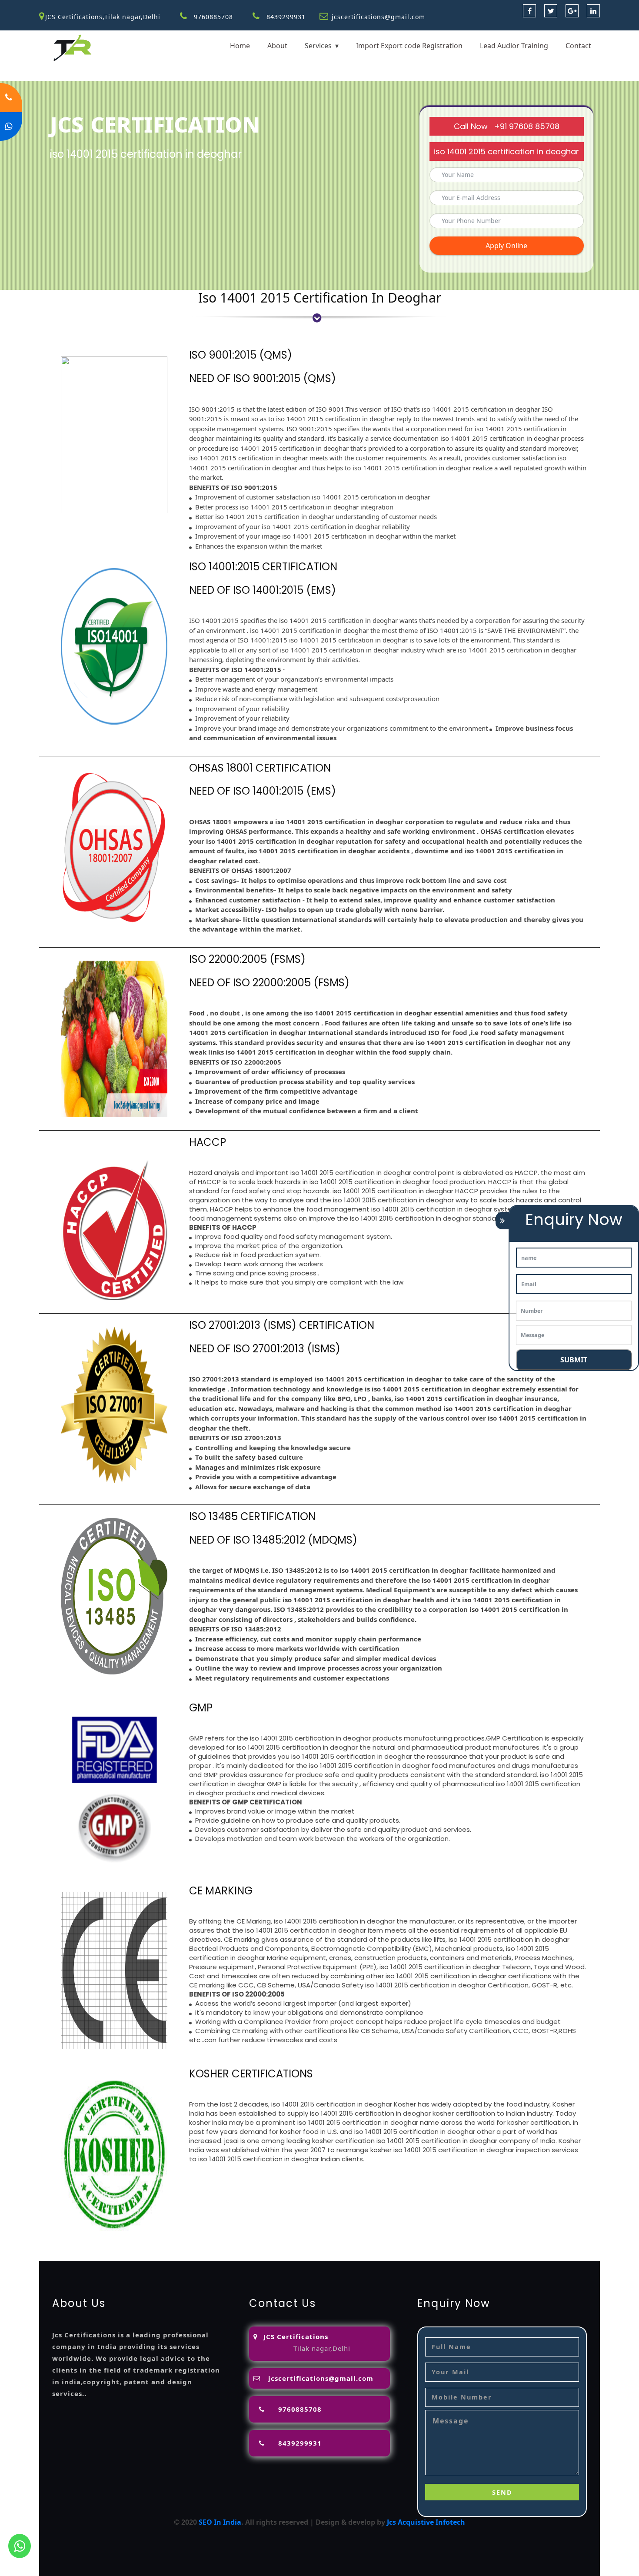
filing (354, 2246)
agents (409, 2246)
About (277, 46)
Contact (578, 46)
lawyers (329, 2246)
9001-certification (196, 2256)
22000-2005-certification (353, 2256)
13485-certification (512, 2256)
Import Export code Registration (409, 46)
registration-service (73, 2246)
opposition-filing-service (238, 2246)
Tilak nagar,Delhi (322, 2348)
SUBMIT (574, 1360)
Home (240, 46)
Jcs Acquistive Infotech (426, 2522)
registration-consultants (151, 2246)
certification (99, 2256)
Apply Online (506, 246)
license (551, 2246)
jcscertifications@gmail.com (378, 17)
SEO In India (220, 2522)
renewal (480, 2246)
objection (298, 2246)
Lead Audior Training (514, 46)
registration (443, 2246)
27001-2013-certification (437, 2256)
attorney (380, 2246)
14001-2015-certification (269, 2256)
